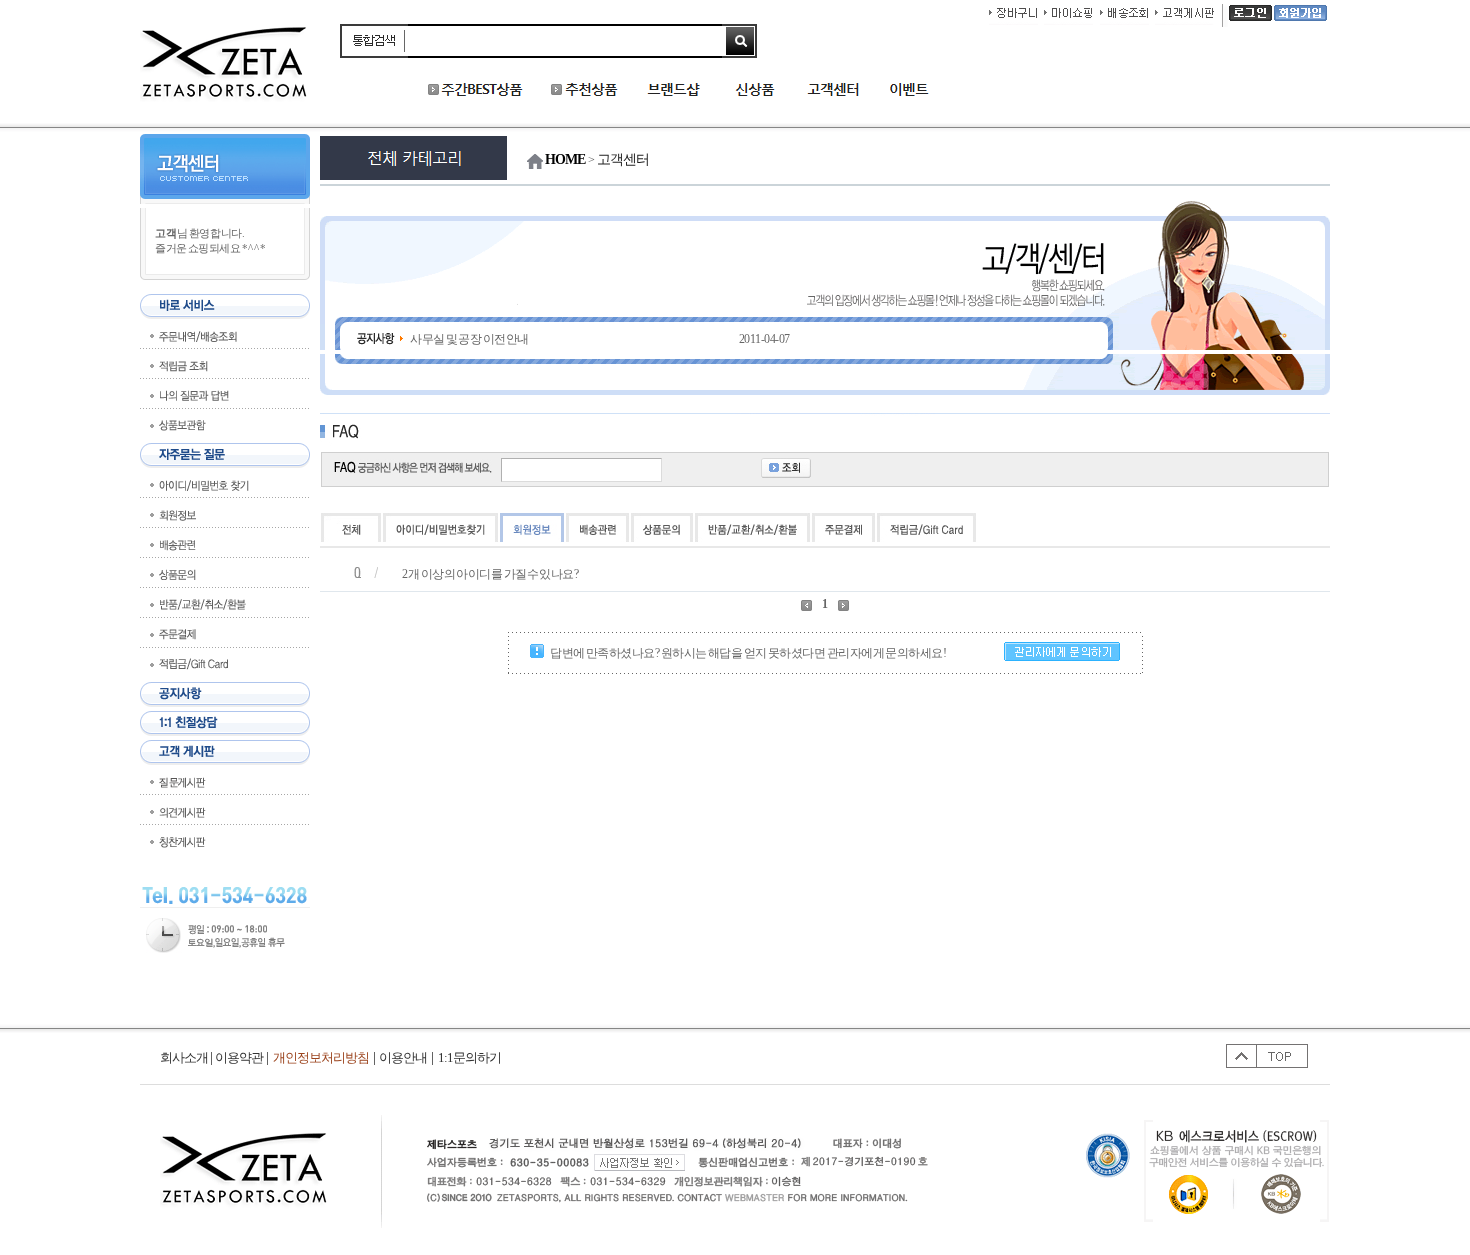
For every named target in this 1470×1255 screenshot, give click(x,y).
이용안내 (403, 1057)
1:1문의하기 (469, 1057)
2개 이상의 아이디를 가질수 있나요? (490, 574)
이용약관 (239, 1057)
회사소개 (187, 1057)
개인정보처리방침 (321, 1057)
